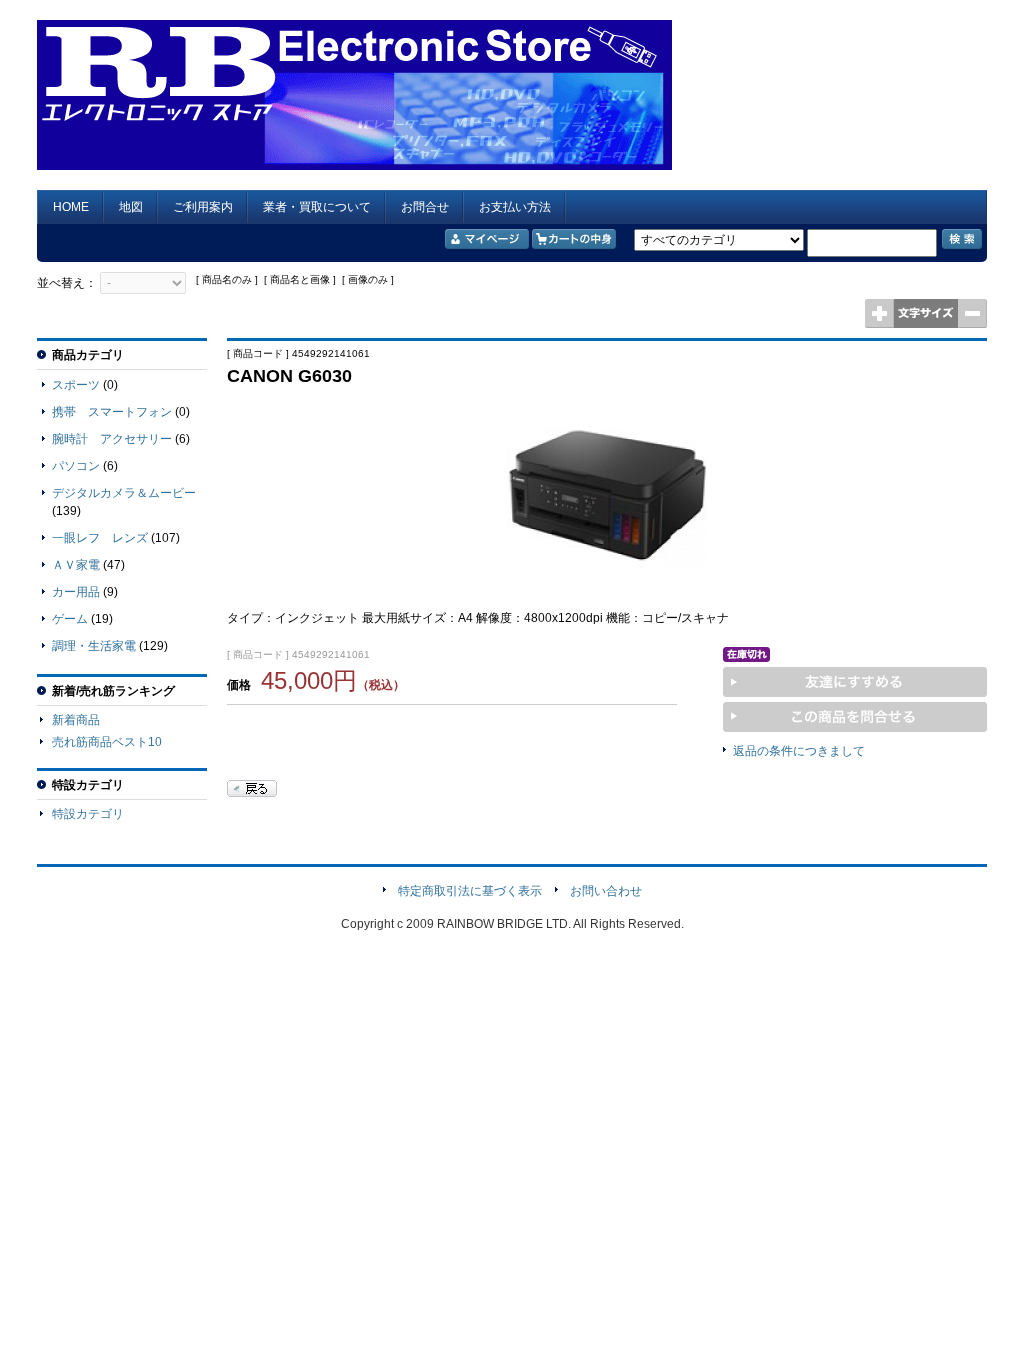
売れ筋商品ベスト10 (107, 742)
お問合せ (425, 207)
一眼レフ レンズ (100, 538)
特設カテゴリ (88, 814)
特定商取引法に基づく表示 (470, 891)
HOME (71, 207)
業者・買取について (317, 207)
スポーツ (76, 385)
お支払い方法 (515, 207)
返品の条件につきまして (799, 751)
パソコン (76, 466)
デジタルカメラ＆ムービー (124, 493)
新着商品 (76, 720)
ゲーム (70, 619)
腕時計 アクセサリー (112, 439)
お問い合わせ (606, 891)
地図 (131, 207)
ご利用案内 (203, 207)
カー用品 (76, 592)
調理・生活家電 (94, 646)
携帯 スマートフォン (112, 412)
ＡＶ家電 (76, 565)
